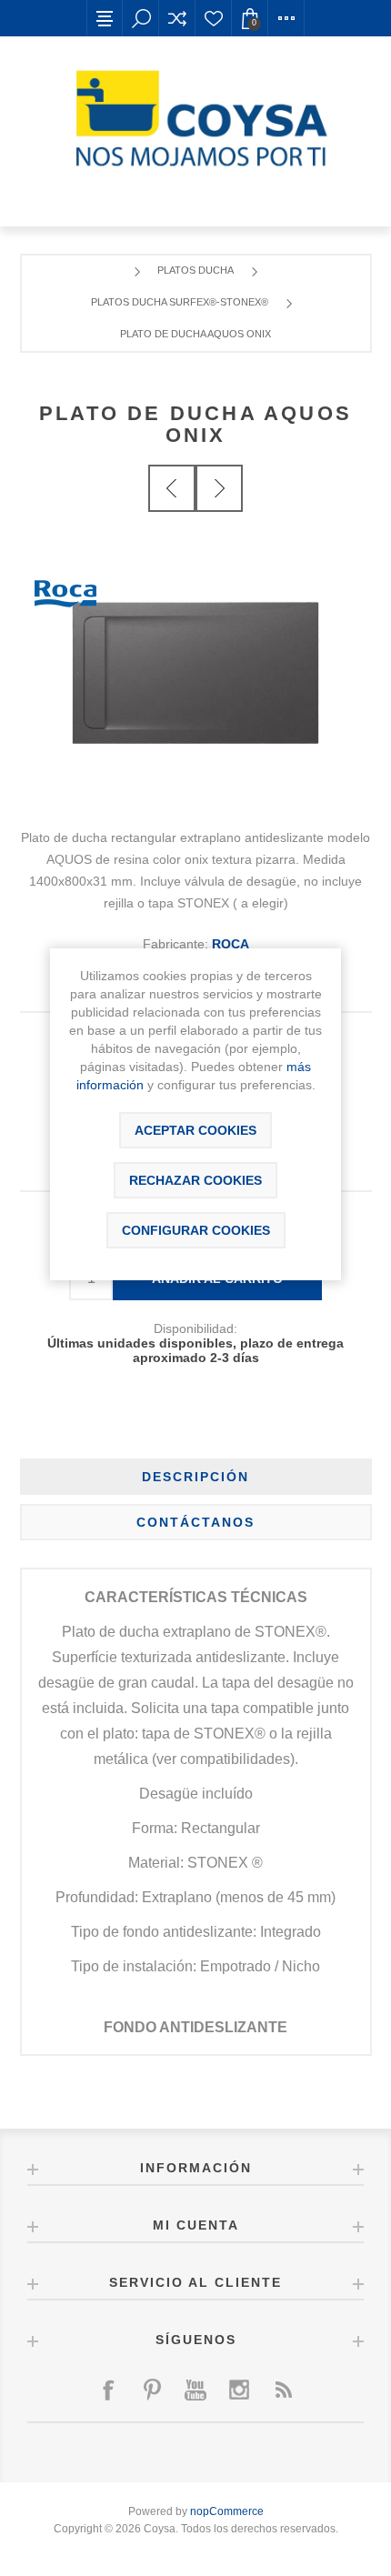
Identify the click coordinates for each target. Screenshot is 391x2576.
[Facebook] (108, 2390)
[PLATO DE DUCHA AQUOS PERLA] (219, 488)
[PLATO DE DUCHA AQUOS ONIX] (172, 488)
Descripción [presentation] (195, 1477)
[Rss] (283, 2390)
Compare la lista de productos (177, 18)
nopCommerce (227, 2511)
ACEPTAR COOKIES (195, 1130)
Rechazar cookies (195, 1180)
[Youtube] (195, 2390)
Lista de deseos (214, 18)
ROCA (231, 944)
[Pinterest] (152, 2390)
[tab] (196, 1477)
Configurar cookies (196, 1230)
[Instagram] (239, 2390)
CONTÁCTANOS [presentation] (195, 1522)
